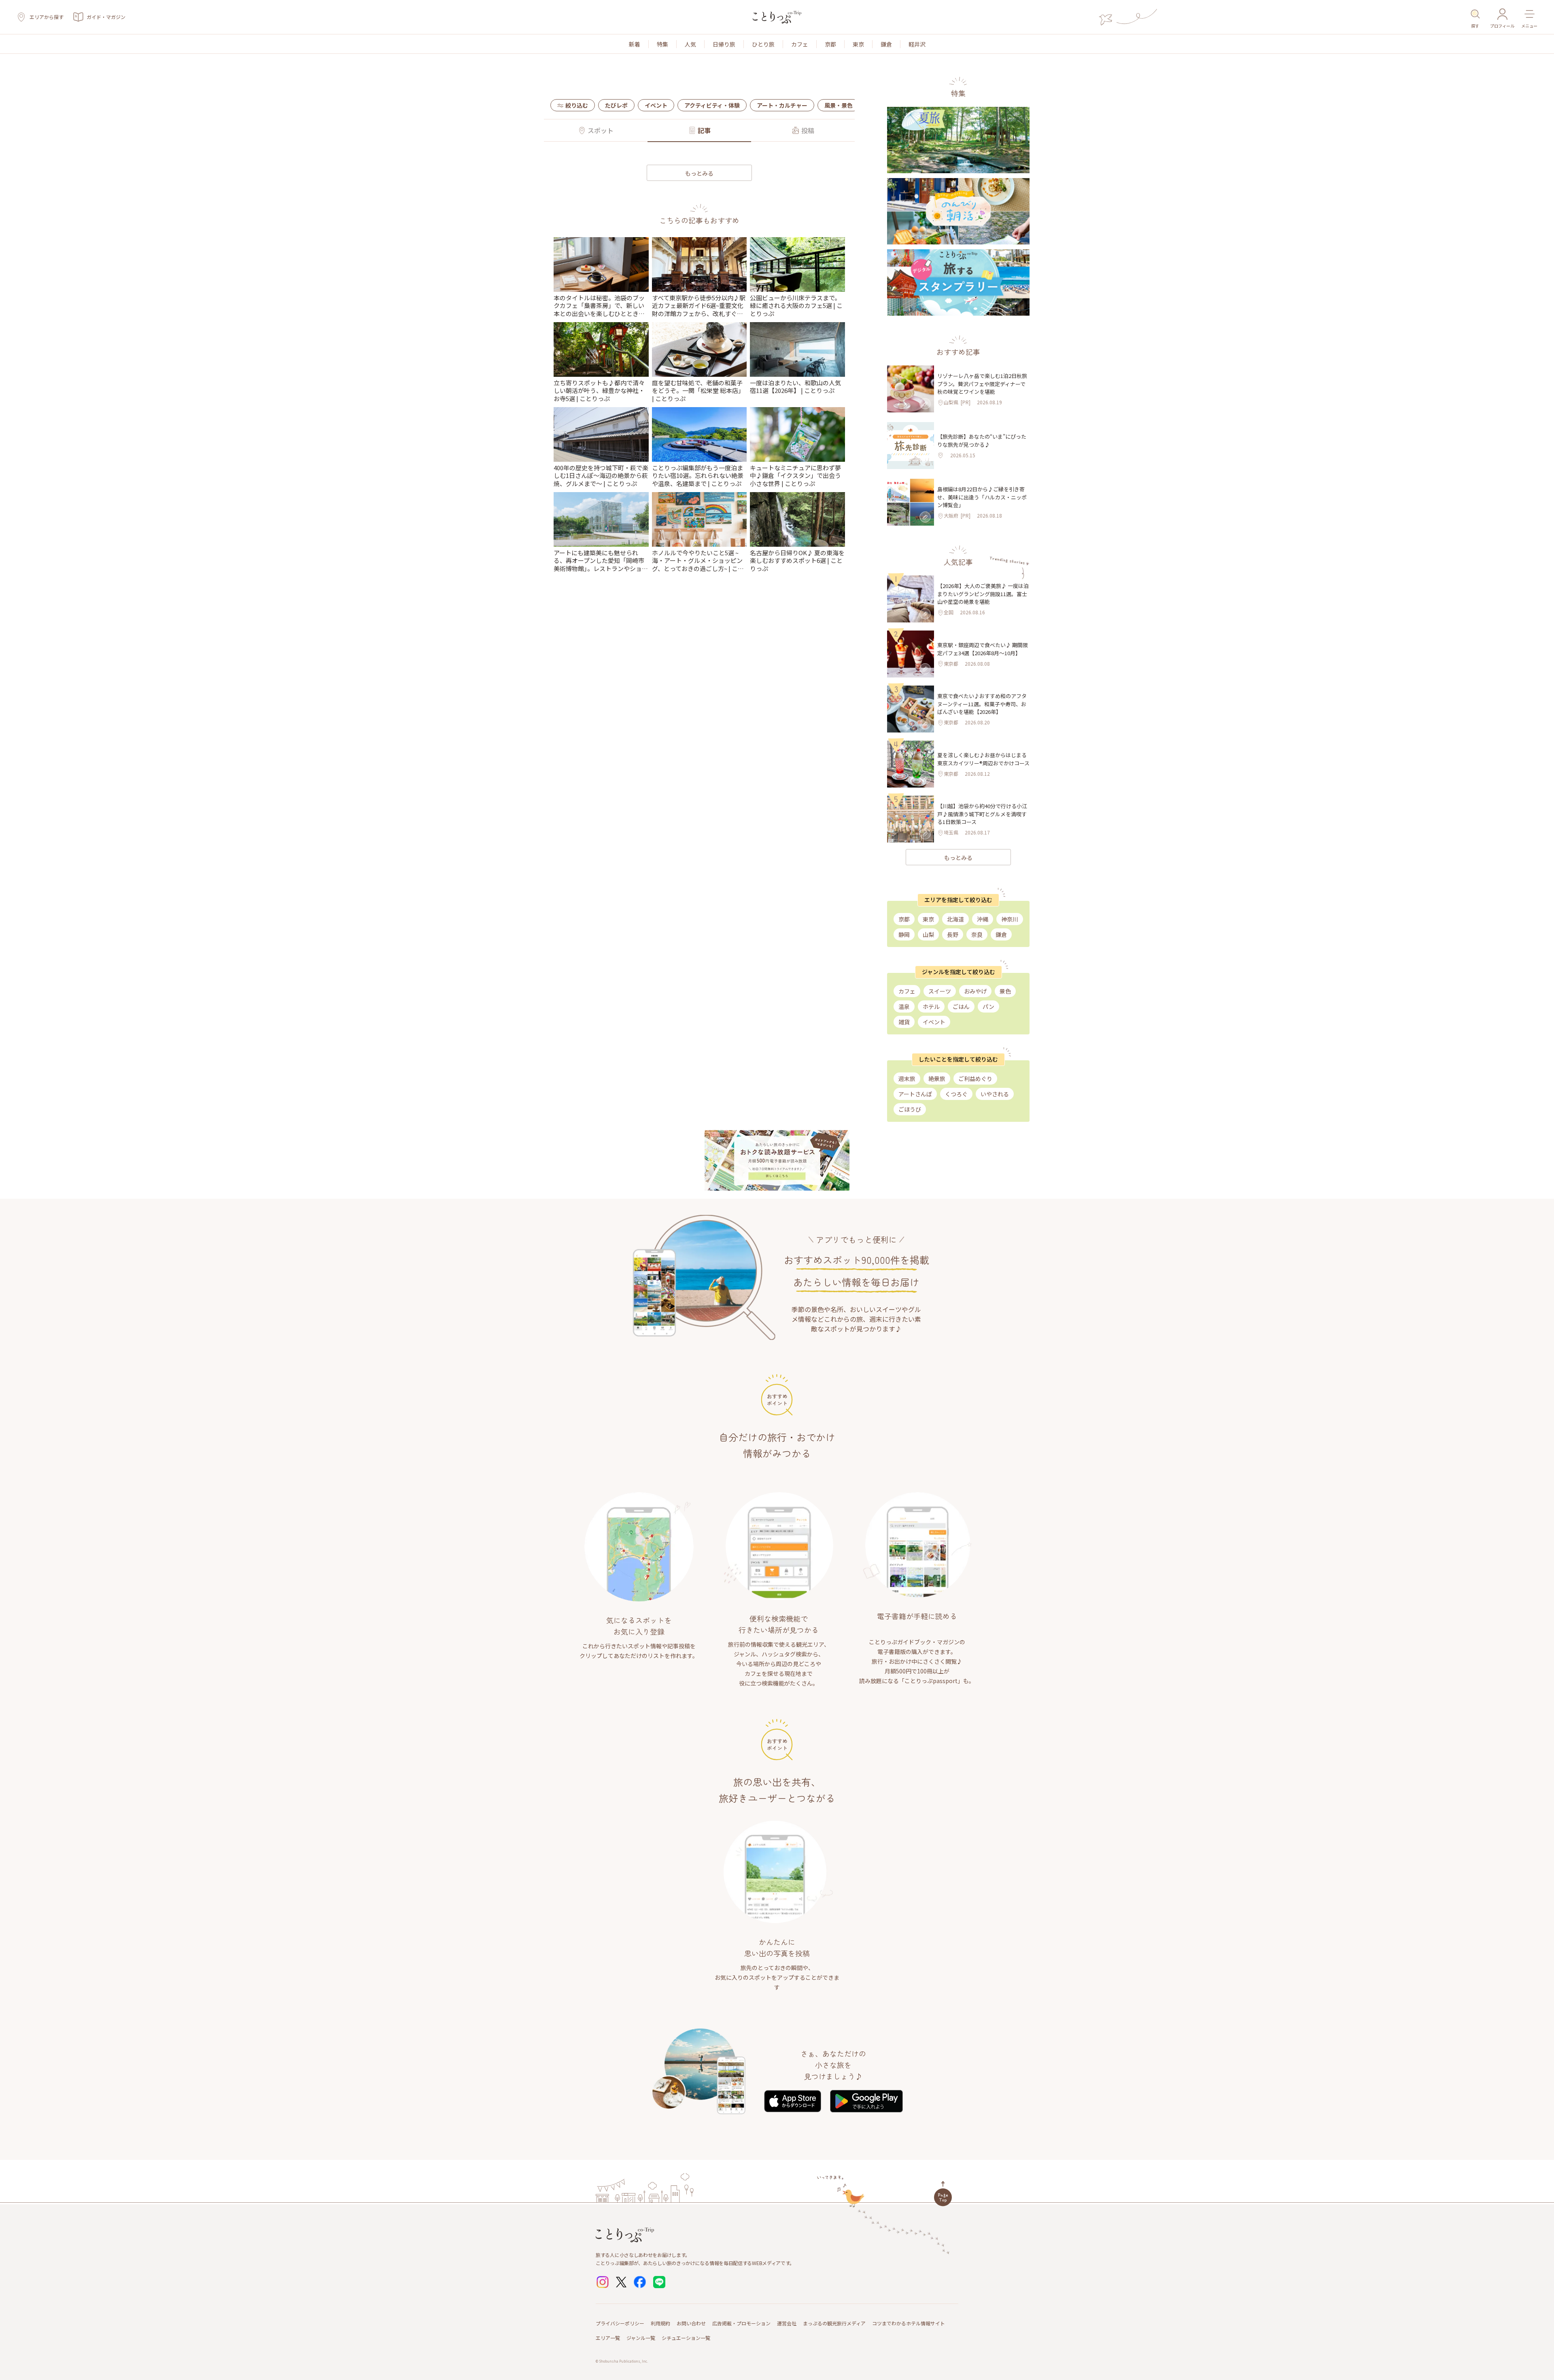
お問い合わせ (691, 2323)
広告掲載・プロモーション (741, 2323)
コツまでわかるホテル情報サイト (909, 2323)
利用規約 (660, 2323)
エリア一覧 (608, 2338)
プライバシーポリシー (620, 2323)
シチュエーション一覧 (686, 2338)
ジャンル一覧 (641, 2338)
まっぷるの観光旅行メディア (834, 2323)
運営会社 (787, 2323)
